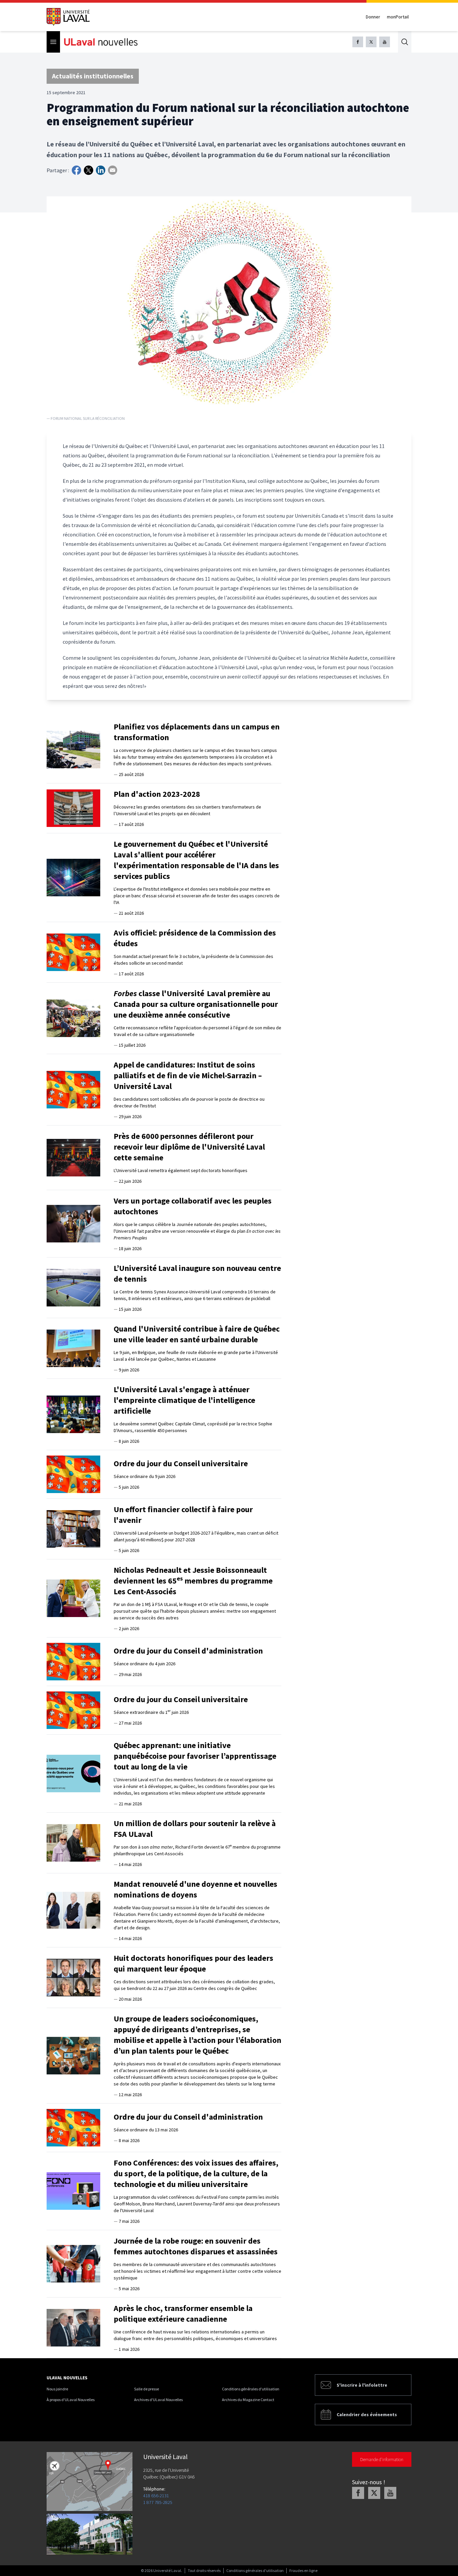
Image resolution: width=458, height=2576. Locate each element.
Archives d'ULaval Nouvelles (158, 2400)
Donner (373, 17)
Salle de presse (147, 2389)
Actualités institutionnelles (93, 76)
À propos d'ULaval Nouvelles (71, 2400)
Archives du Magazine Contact (248, 2400)
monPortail (398, 17)
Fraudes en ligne (303, 2570)
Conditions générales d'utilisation (251, 2389)
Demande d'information (382, 2459)
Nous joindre (57, 2389)
